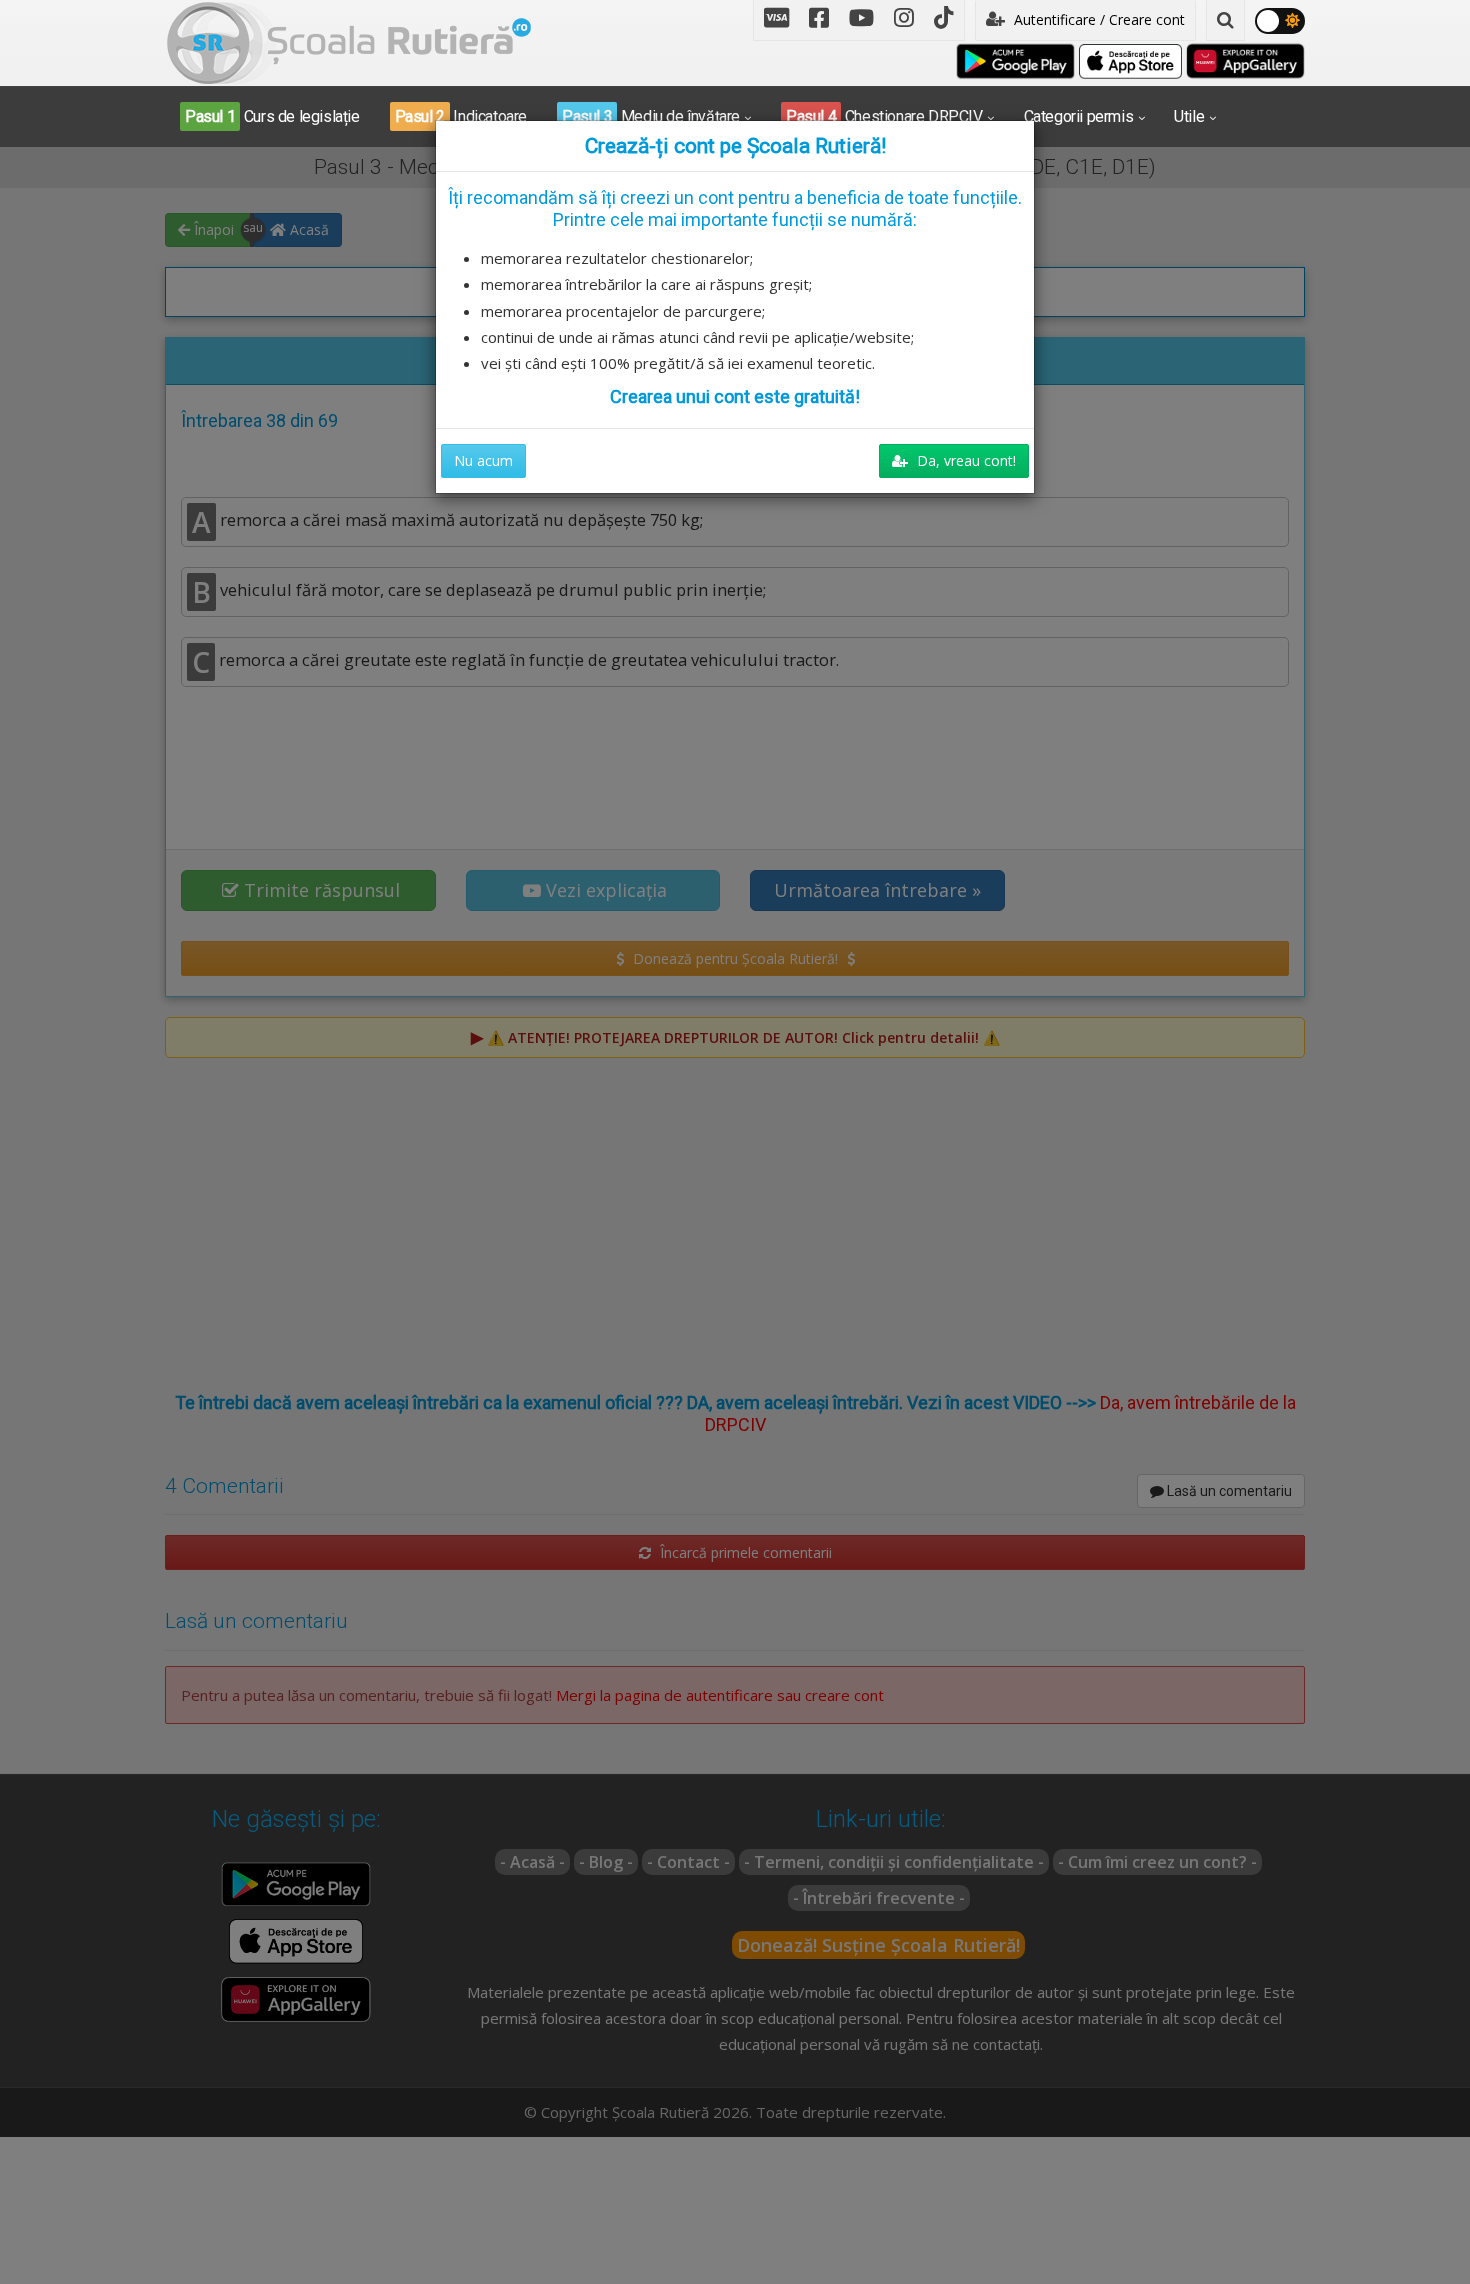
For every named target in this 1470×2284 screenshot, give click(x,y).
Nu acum (483, 460)
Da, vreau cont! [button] (964, 460)
